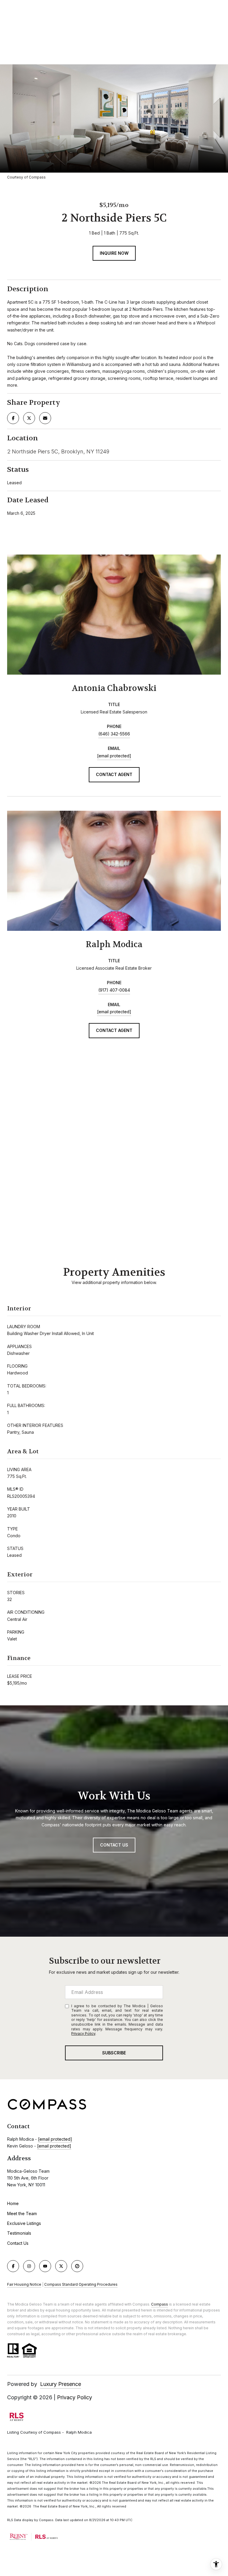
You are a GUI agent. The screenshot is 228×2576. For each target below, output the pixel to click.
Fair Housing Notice (24, 2284)
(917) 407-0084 (114, 990)
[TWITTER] (61, 2266)
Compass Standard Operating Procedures (81, 2284)
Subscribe (114, 2053)
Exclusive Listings (24, 2223)
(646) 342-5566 (114, 734)
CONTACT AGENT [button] (114, 774)
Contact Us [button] (114, 1845)
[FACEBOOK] (13, 2266)
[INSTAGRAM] (29, 2266)
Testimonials (19, 2233)
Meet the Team (22, 2213)
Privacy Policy (83, 2033)
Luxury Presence (61, 2384)
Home (13, 2203)
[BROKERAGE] (77, 2266)
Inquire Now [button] (114, 253)
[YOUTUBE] (45, 2266)
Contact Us (18, 2243)
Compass (160, 2304)
